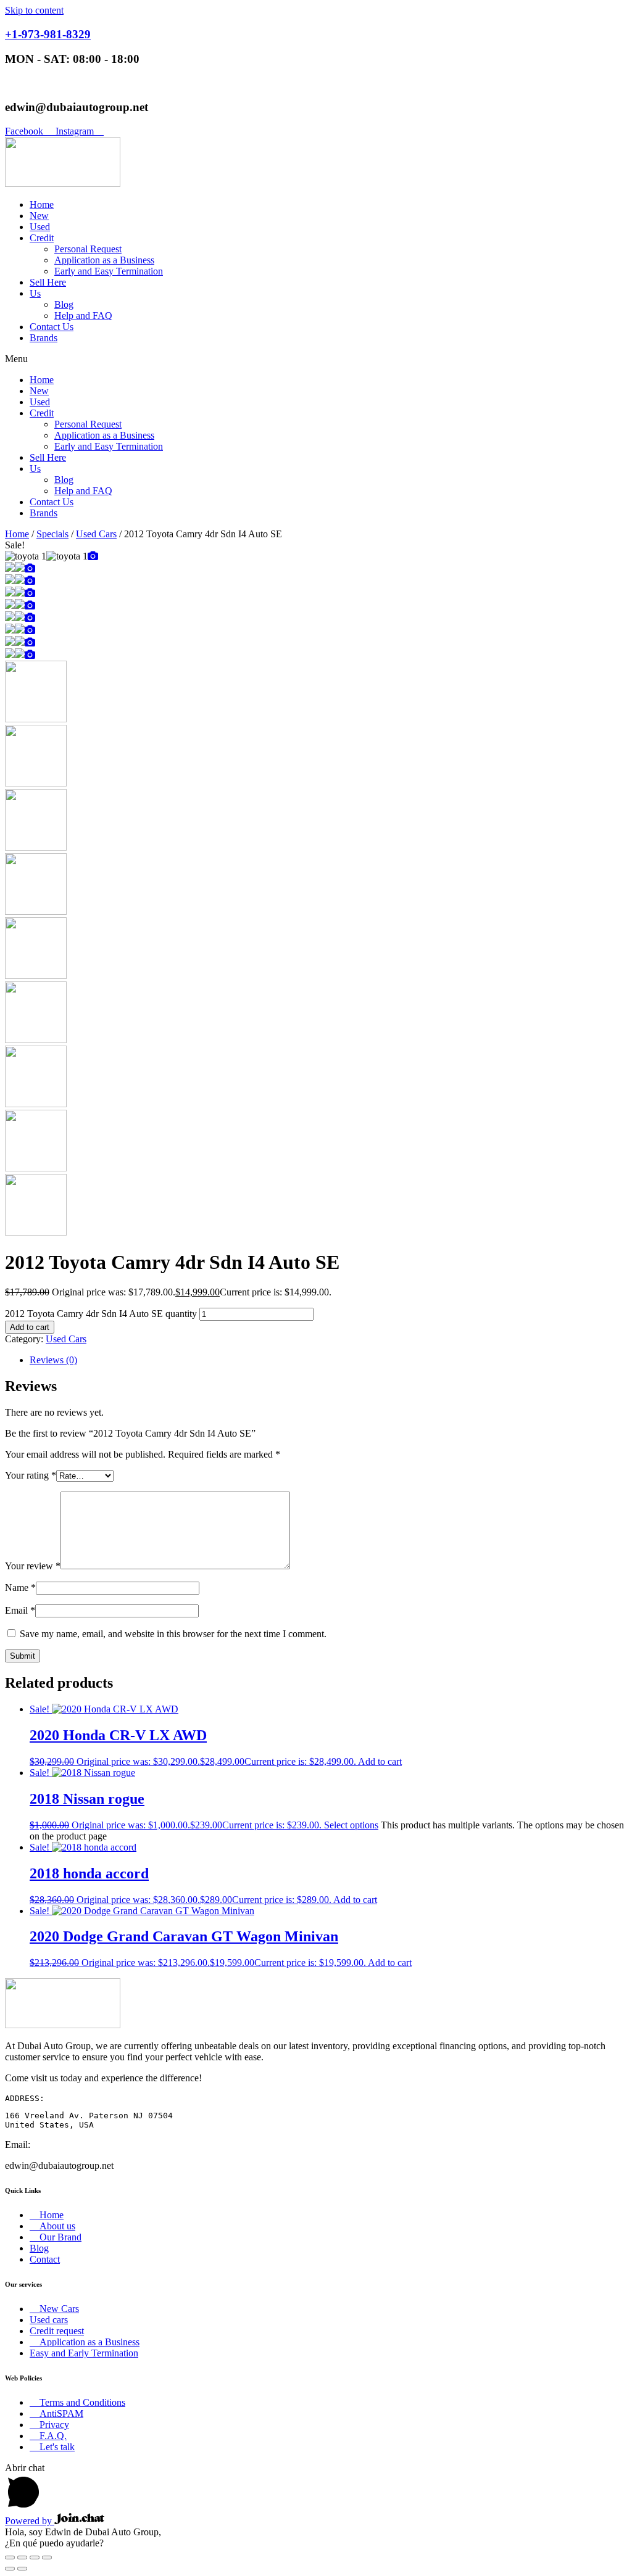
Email (20, 1610)
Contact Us (52, 327)
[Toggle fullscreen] (22, 2557)
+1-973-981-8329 (48, 34)
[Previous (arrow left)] (10, 2569)
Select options (351, 1825)
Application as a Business (104, 260)
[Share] (35, 2557)
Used (40, 227)
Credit (42, 238)
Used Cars (96, 534)
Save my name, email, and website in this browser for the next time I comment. (173, 1634)
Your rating (31, 1475)
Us (35, 293)
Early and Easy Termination (109, 271)
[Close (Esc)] (47, 2557)
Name (20, 1587)
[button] (316, 359)
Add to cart (30, 1327)
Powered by (30, 2521)
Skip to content (34, 10)
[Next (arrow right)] (22, 2569)
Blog (64, 304)
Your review (33, 1566)
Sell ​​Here (48, 282)
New (39, 216)
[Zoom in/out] (10, 2557)
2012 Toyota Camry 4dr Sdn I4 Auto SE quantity (101, 1314)
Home (42, 204)
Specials (52, 534)
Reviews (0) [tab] (53, 1360)
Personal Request (88, 249)
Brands (44, 338)
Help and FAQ (83, 316)
